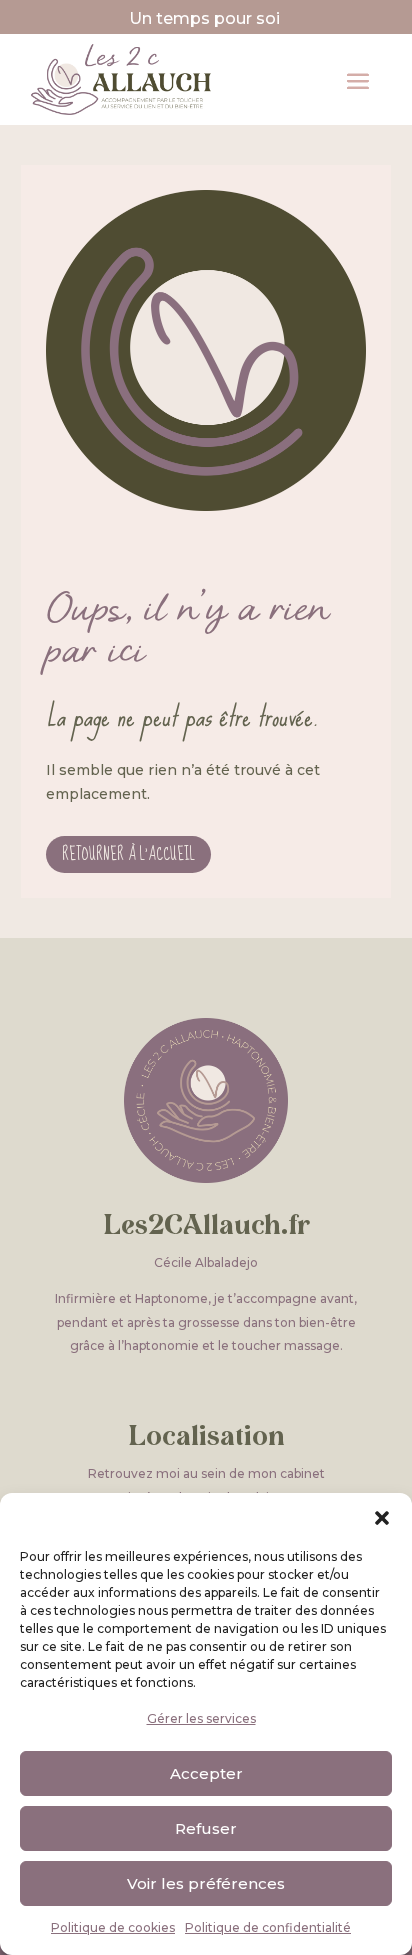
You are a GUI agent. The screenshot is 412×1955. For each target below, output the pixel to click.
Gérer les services (201, 1718)
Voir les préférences (206, 1883)
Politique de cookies (113, 1927)
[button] (382, 1518)
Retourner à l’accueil (128, 854)
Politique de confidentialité (268, 1927)
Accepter (206, 1773)
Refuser (206, 1828)
